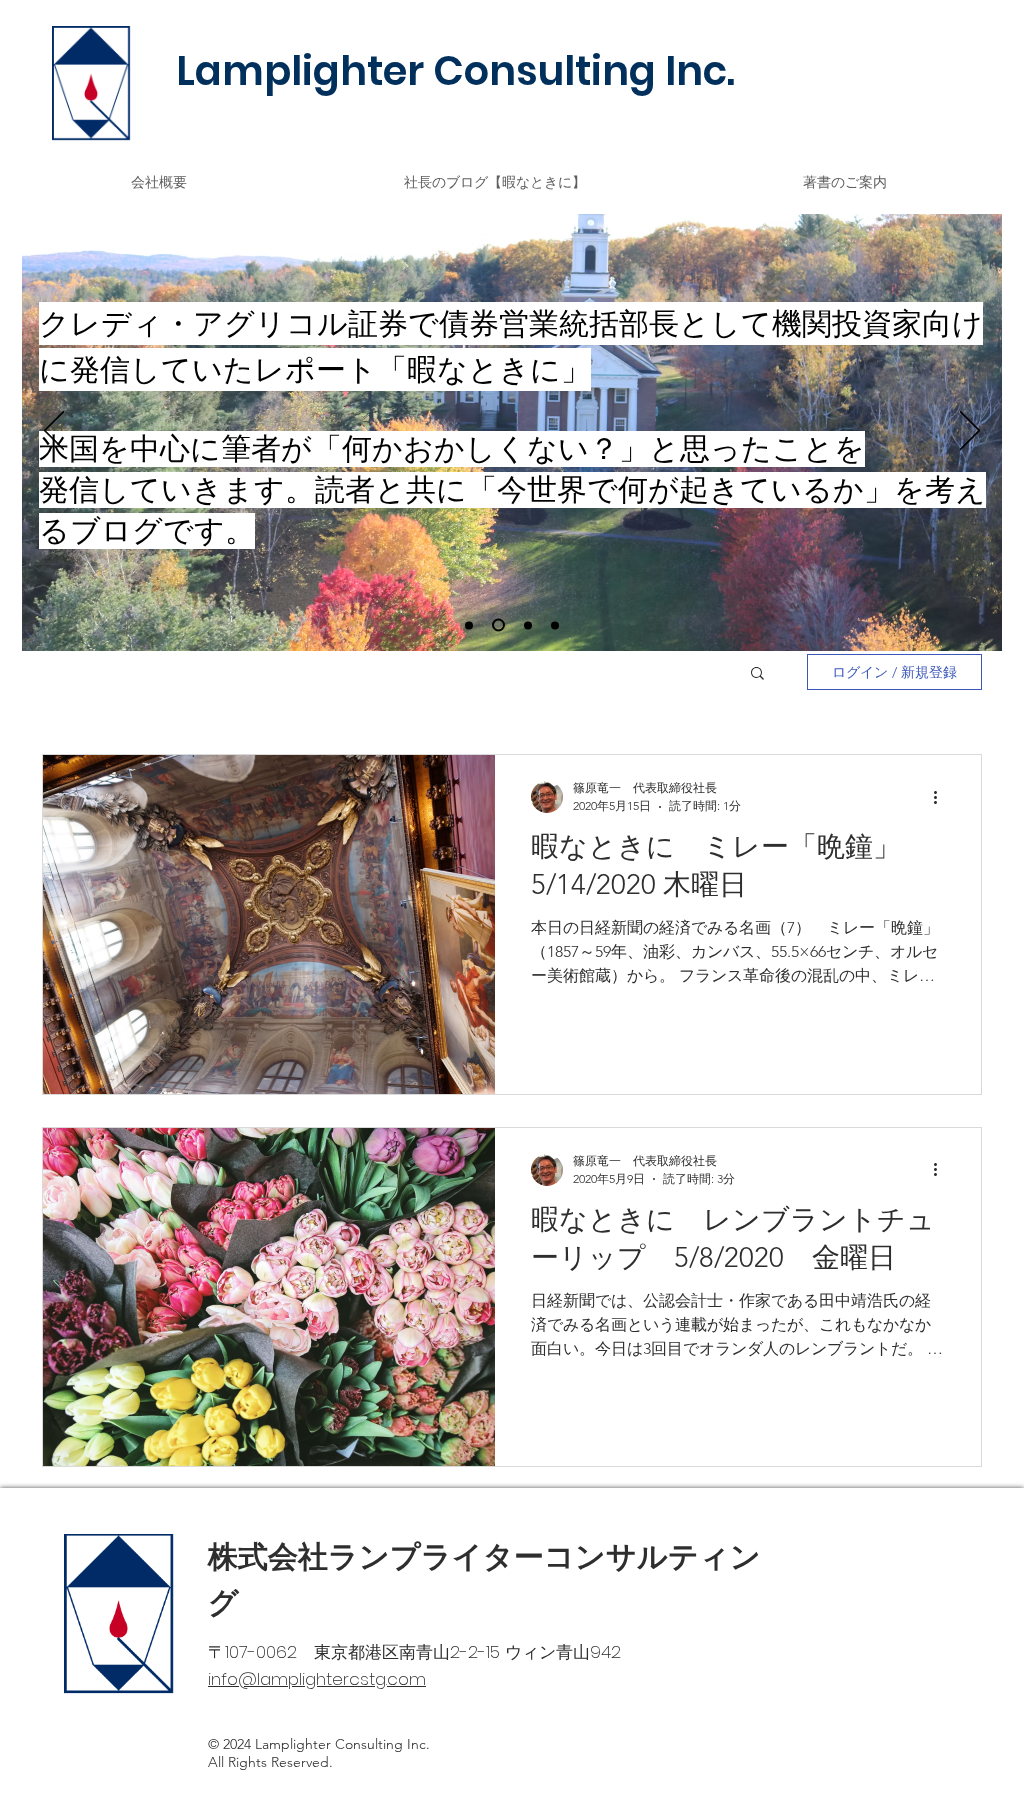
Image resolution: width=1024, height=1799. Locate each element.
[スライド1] (496, 625)
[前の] (54, 432)
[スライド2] (525, 625)
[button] (757, 674)
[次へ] (970, 432)
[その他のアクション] (942, 797)
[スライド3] (555, 625)
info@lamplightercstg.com (317, 1679)
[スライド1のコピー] (469, 625)
